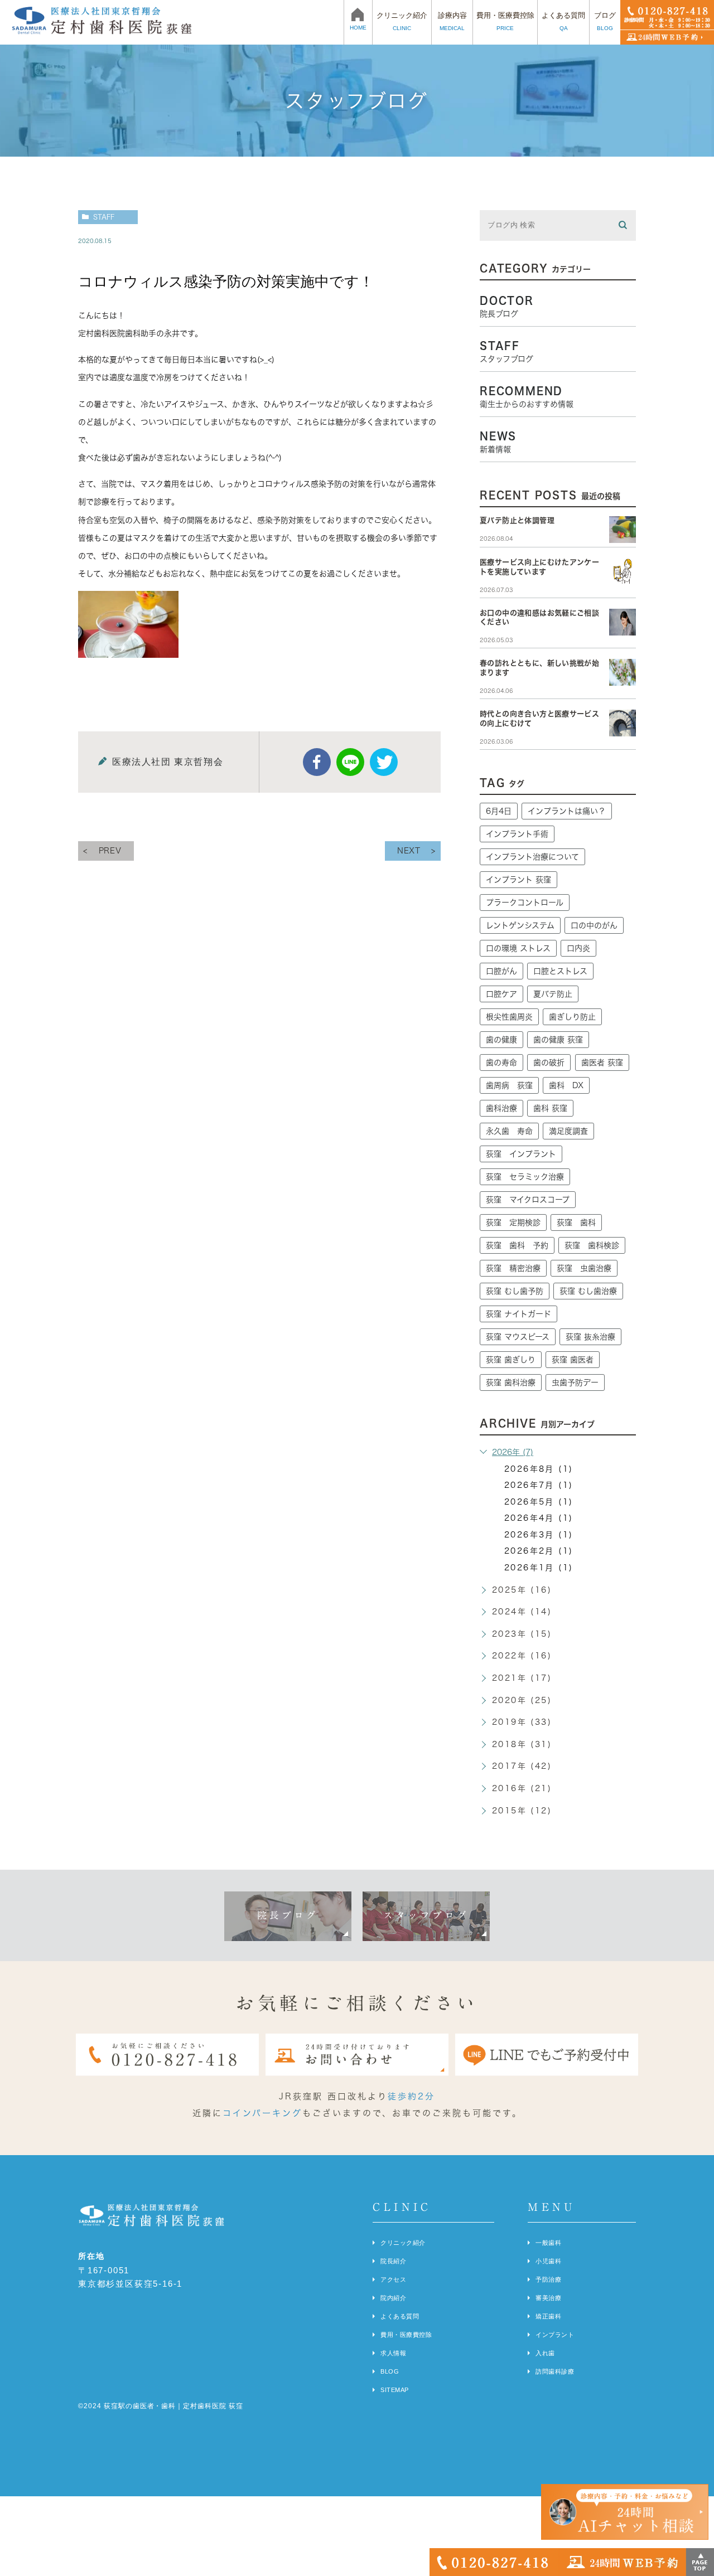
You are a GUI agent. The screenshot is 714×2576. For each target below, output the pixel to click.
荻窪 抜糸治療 (590, 1337)
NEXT (409, 851)
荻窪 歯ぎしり (511, 1360)
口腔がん (501, 971)
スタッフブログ (426, 1915)
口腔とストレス (560, 971)
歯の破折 (549, 1063)
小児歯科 (548, 2261)
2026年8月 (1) (539, 1469)
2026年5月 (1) (539, 1502)
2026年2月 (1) (539, 1551)
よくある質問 (400, 2316)
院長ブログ (288, 1915)
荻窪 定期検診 (513, 1222)
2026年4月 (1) (539, 1518)
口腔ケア (501, 994)
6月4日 (499, 811)
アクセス (393, 2279)
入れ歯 (545, 2353)
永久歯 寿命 (509, 1131)
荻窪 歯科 (576, 1222)
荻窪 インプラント (521, 1154)
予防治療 (548, 2279)
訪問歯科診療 (555, 2371)
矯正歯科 (548, 2316)
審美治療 (548, 2298)
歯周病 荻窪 (509, 1085)
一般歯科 (548, 2243)
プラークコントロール (525, 903)
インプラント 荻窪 (518, 880)
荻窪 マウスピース (518, 1337)
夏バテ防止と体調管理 (517, 520)
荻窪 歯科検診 (592, 1245)
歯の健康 (501, 1040)
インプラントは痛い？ (567, 811)
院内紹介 (393, 2298)
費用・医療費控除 (406, 2335)
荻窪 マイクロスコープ (528, 1200)
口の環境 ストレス (518, 948)
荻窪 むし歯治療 (588, 1291)
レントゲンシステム (520, 925)
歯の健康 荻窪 (558, 1040)
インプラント (555, 2335)
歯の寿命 (501, 1063)
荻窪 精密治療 (513, 1268)
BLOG (390, 2371)
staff (104, 217)
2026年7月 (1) (539, 1485)
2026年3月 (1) (539, 1535)
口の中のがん (594, 925)
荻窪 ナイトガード (518, 1314)
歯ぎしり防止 (572, 1017)
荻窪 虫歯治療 (584, 1268)
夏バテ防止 (553, 994)
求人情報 (393, 2353)
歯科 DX (566, 1085)
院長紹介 (393, 2261)
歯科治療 (501, 1108)
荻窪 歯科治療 (511, 1382)
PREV (110, 851)
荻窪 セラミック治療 (525, 1177)
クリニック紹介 (403, 2243)
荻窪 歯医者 (573, 1360)
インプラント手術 (517, 834)
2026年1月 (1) (539, 1568)
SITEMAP (395, 2390)
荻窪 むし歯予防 (515, 1291)
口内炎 (578, 948)
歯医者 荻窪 (602, 1063)
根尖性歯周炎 (509, 1017)
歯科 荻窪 (550, 1108)
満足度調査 (568, 1131)
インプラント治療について (532, 857)
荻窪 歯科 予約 (517, 1245)
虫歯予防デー (575, 1382)
